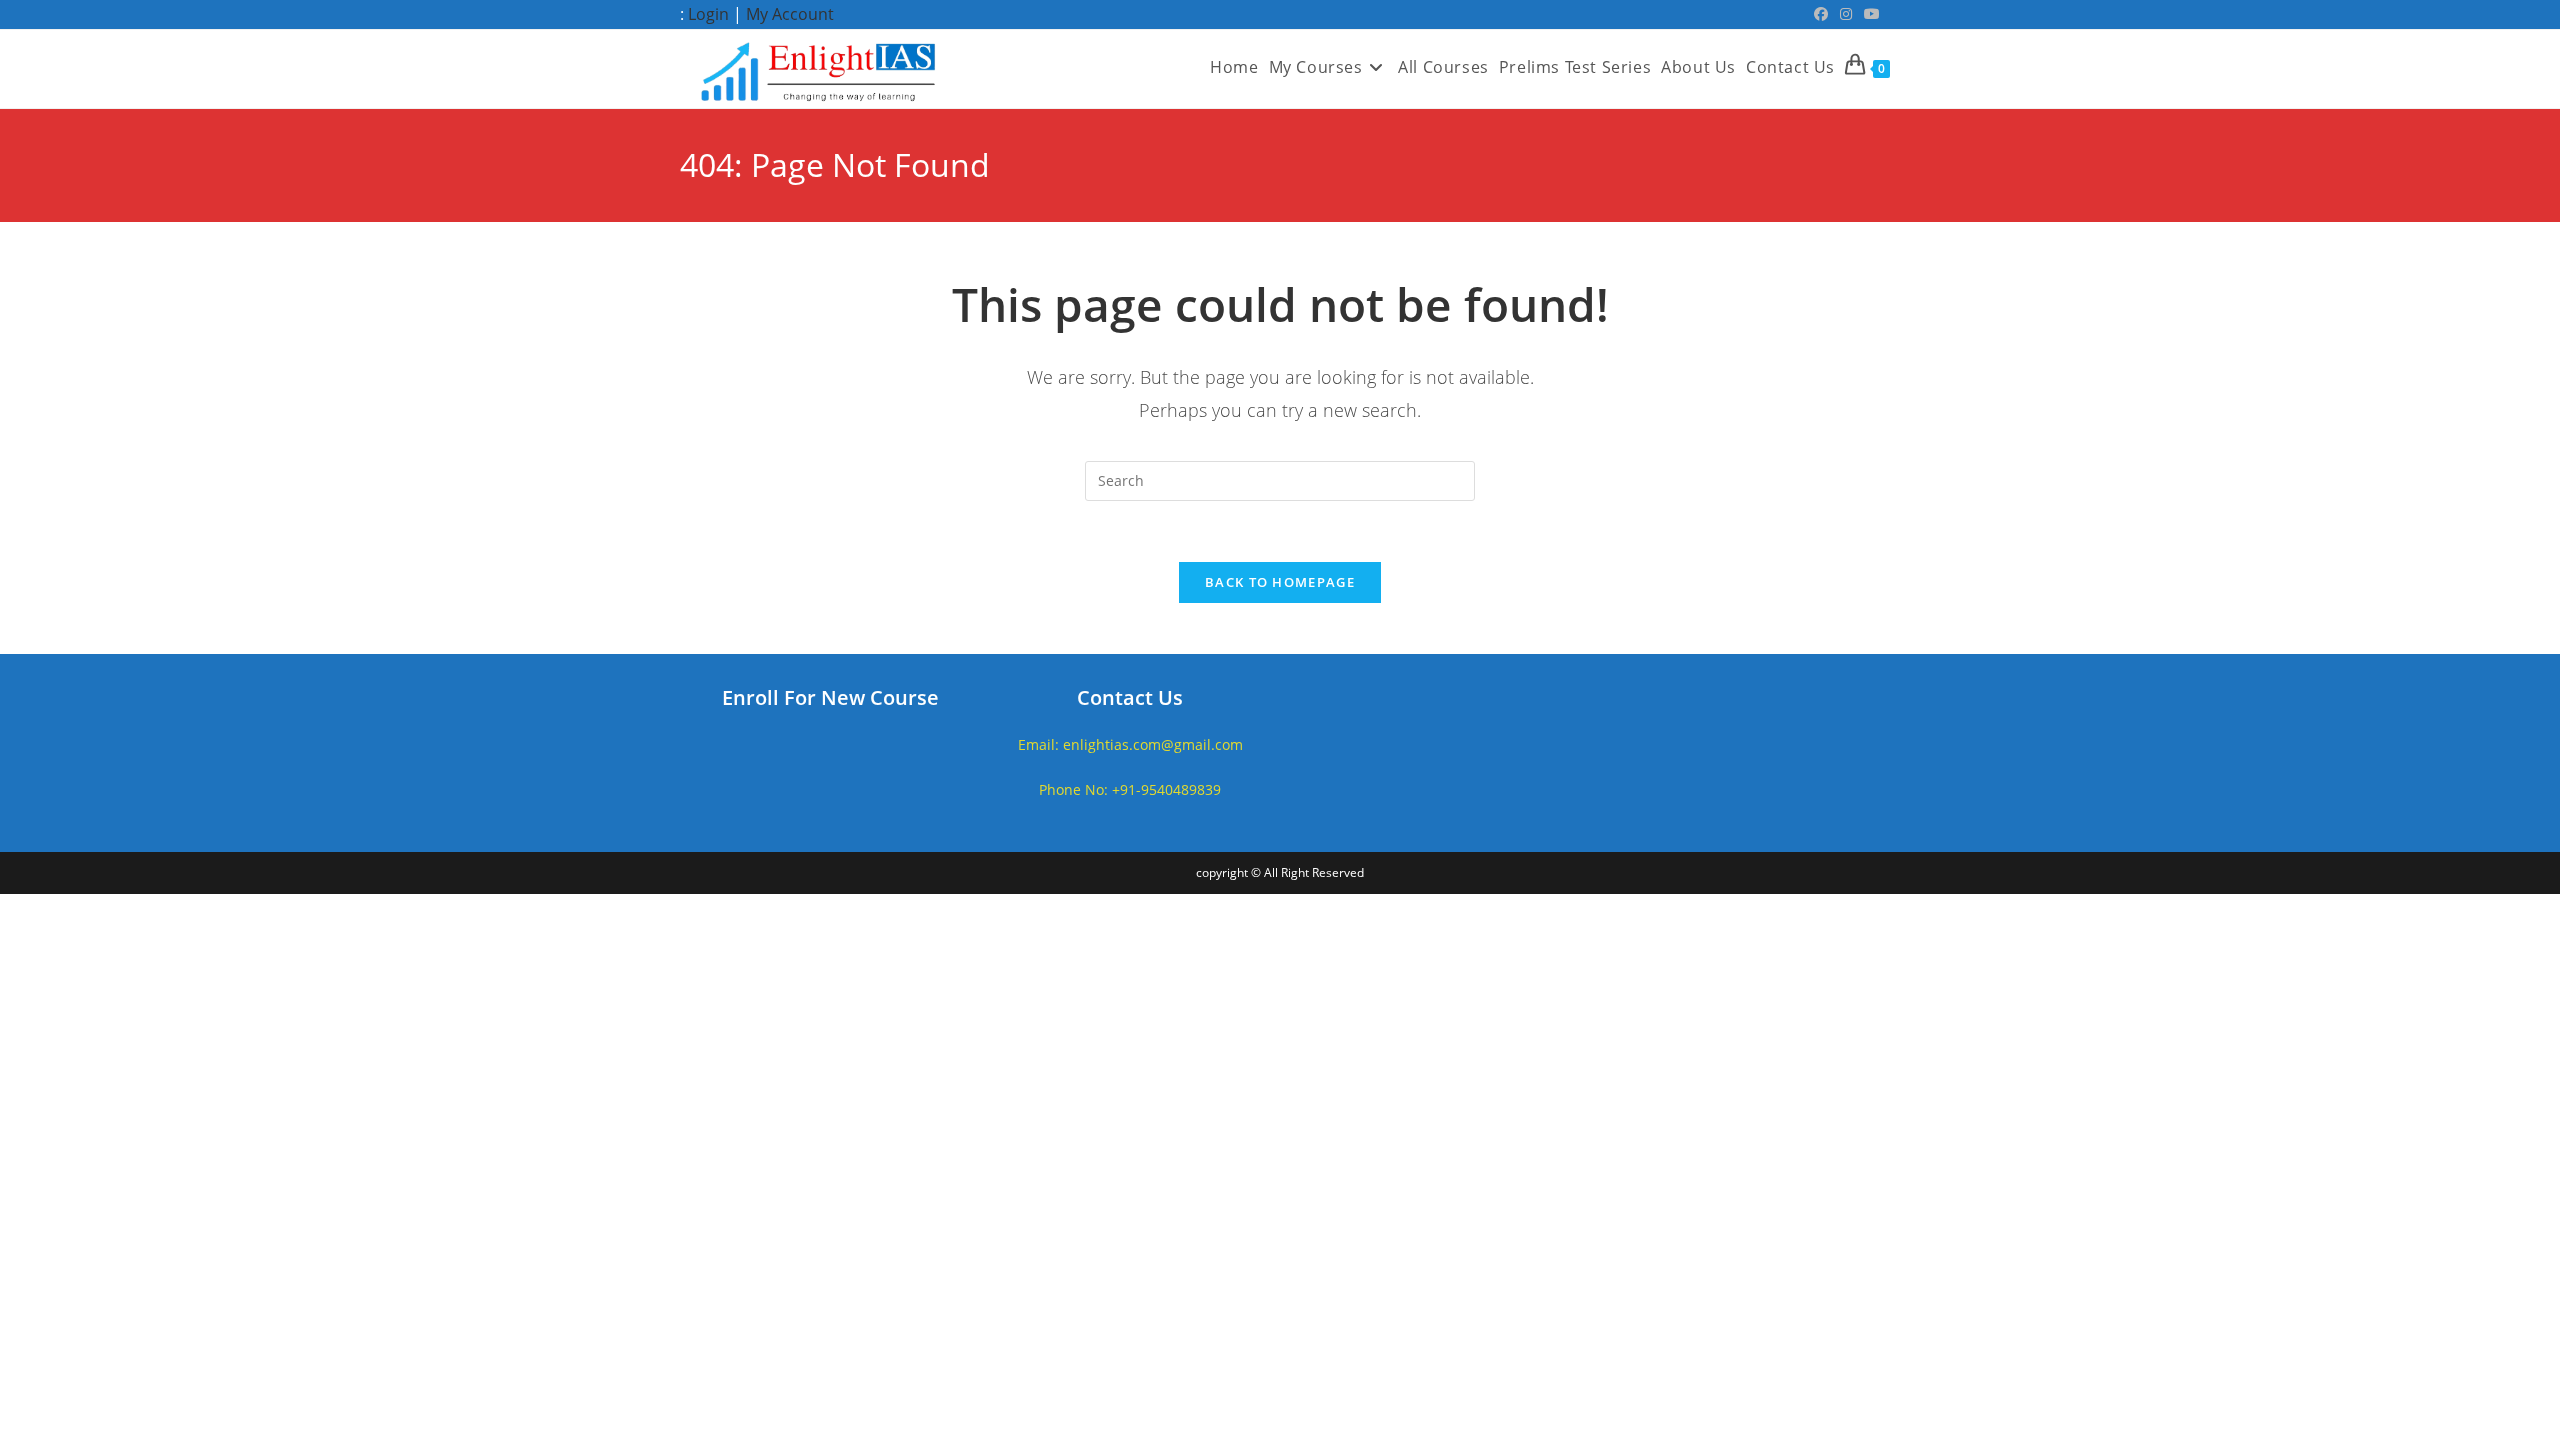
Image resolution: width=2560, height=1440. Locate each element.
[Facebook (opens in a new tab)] (1821, 14)
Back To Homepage (1280, 582)
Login (708, 14)
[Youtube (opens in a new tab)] (1869, 14)
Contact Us (1130, 697)
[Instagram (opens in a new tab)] (1846, 14)
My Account (790, 14)
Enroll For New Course (830, 697)
